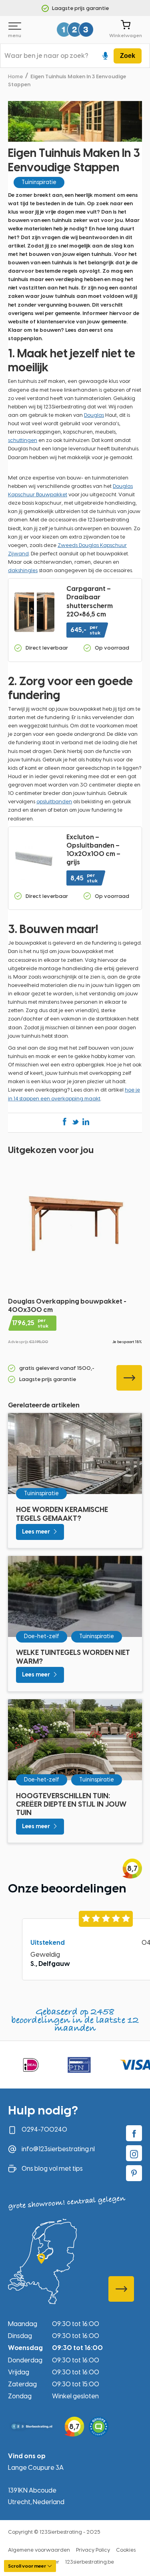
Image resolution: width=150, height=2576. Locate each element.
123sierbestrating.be (90, 2562)
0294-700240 (44, 2129)
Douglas (94, 415)
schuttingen (23, 440)
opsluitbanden (54, 802)
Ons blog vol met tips (52, 2169)
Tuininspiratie (39, 182)
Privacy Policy (93, 2550)
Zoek (128, 56)
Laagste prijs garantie (80, 8)
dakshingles (23, 570)
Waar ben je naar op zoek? (46, 56)
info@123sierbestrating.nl (58, 2149)
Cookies (126, 2550)
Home (15, 76)
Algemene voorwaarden (39, 2550)
